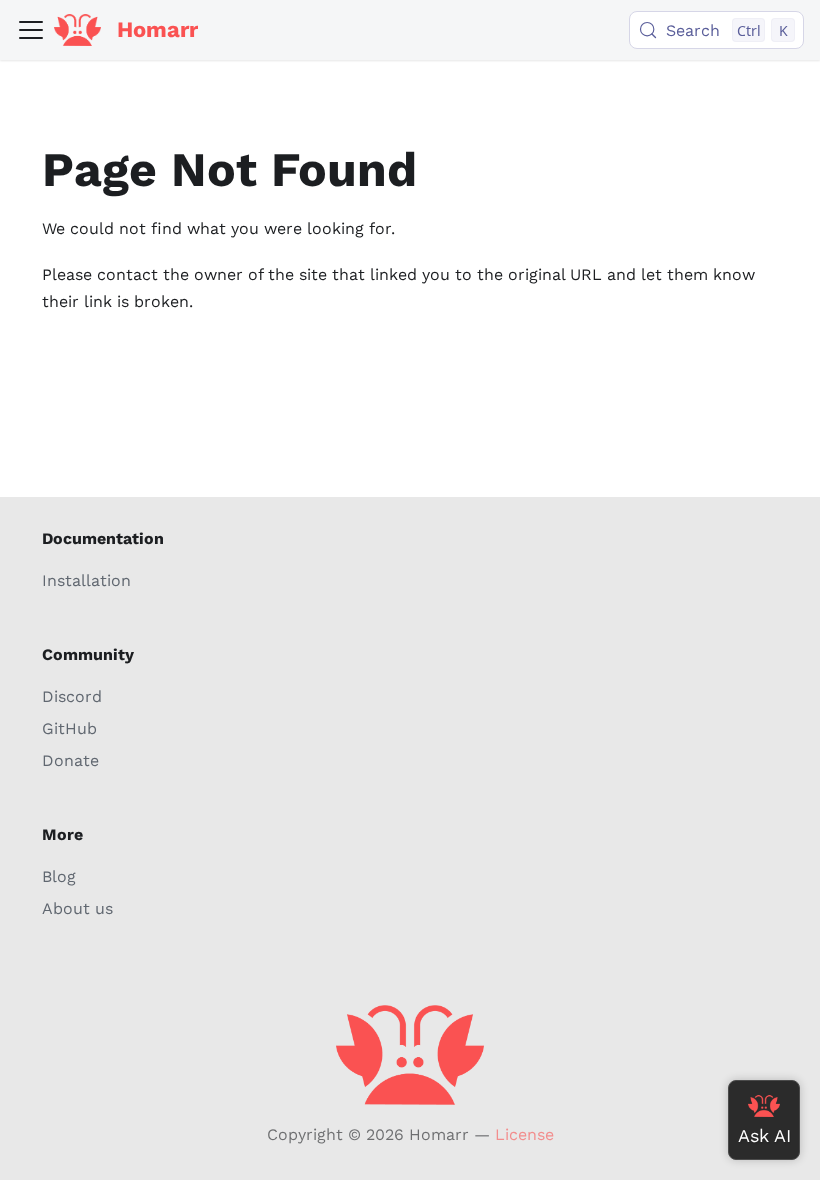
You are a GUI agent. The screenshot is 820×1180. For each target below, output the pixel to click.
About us (77, 908)
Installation (86, 580)
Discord (72, 696)
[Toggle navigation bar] (31, 30)
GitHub (69, 728)
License (524, 1134)
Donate (70, 760)
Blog (59, 876)
